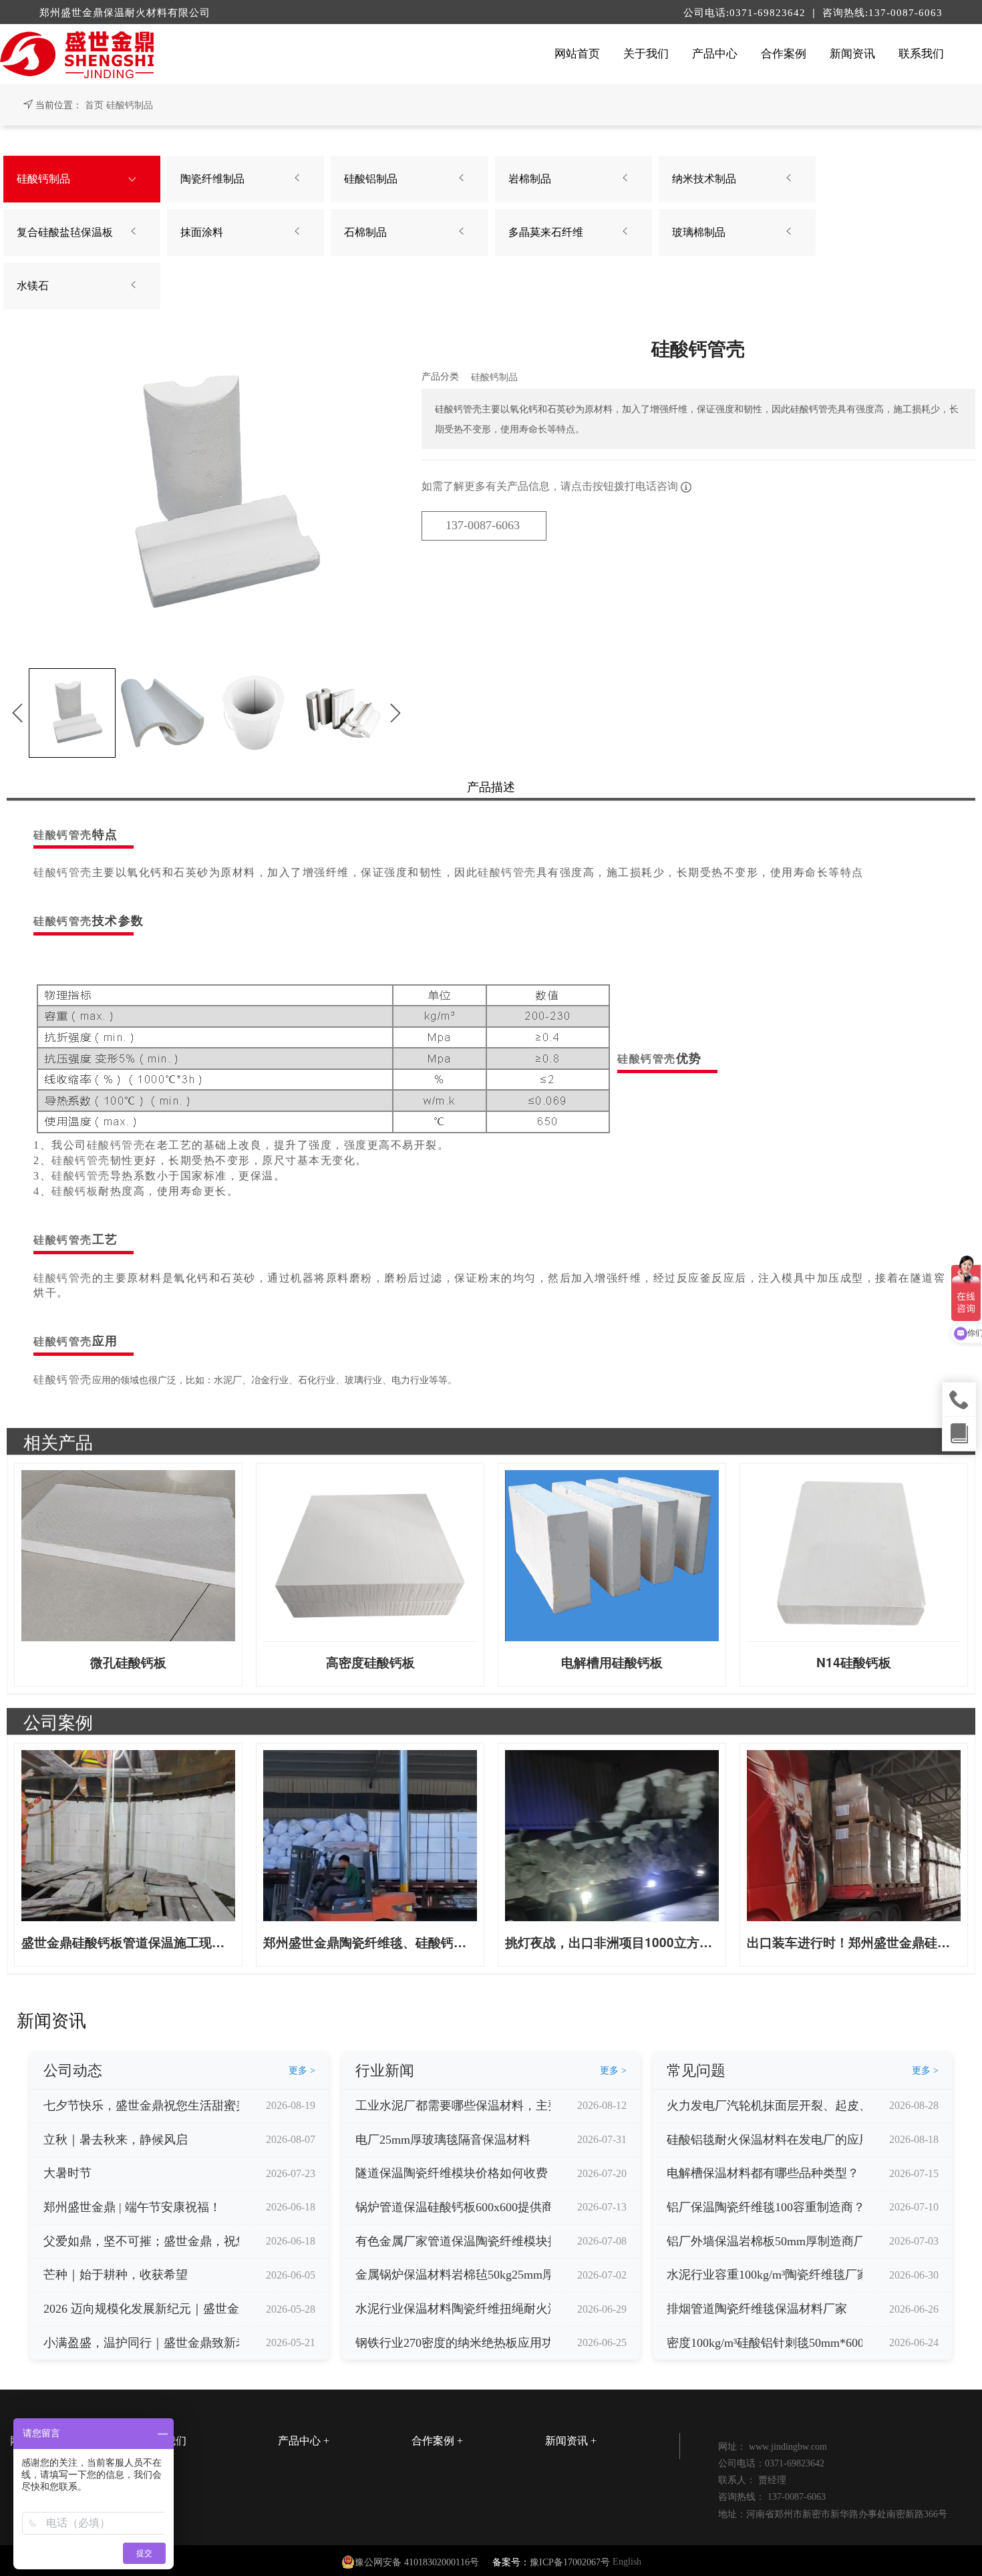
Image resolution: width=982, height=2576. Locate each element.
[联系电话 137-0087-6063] (959, 1399)
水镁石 (33, 286)
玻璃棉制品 (699, 232)
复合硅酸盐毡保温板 (65, 232)
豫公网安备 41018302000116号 (417, 2562)
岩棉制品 (530, 179)
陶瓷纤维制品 (212, 179)
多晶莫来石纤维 (546, 232)
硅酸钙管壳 (63, 835)
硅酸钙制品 (130, 105)
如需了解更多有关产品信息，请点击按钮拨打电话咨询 (551, 486)
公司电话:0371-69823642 (746, 13)
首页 (94, 105)
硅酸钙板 (75, 1191)
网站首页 (577, 54)
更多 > (302, 2070)
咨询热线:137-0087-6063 (882, 13)
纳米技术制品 (704, 179)
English (627, 2562)
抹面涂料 (202, 232)
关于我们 (646, 54)
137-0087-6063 (483, 525)
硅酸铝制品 (371, 179)
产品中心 (715, 54)
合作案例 (784, 54)
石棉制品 (365, 232)
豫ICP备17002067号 (570, 2562)
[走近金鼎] (959, 1433)
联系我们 (921, 54)
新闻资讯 (852, 54)
